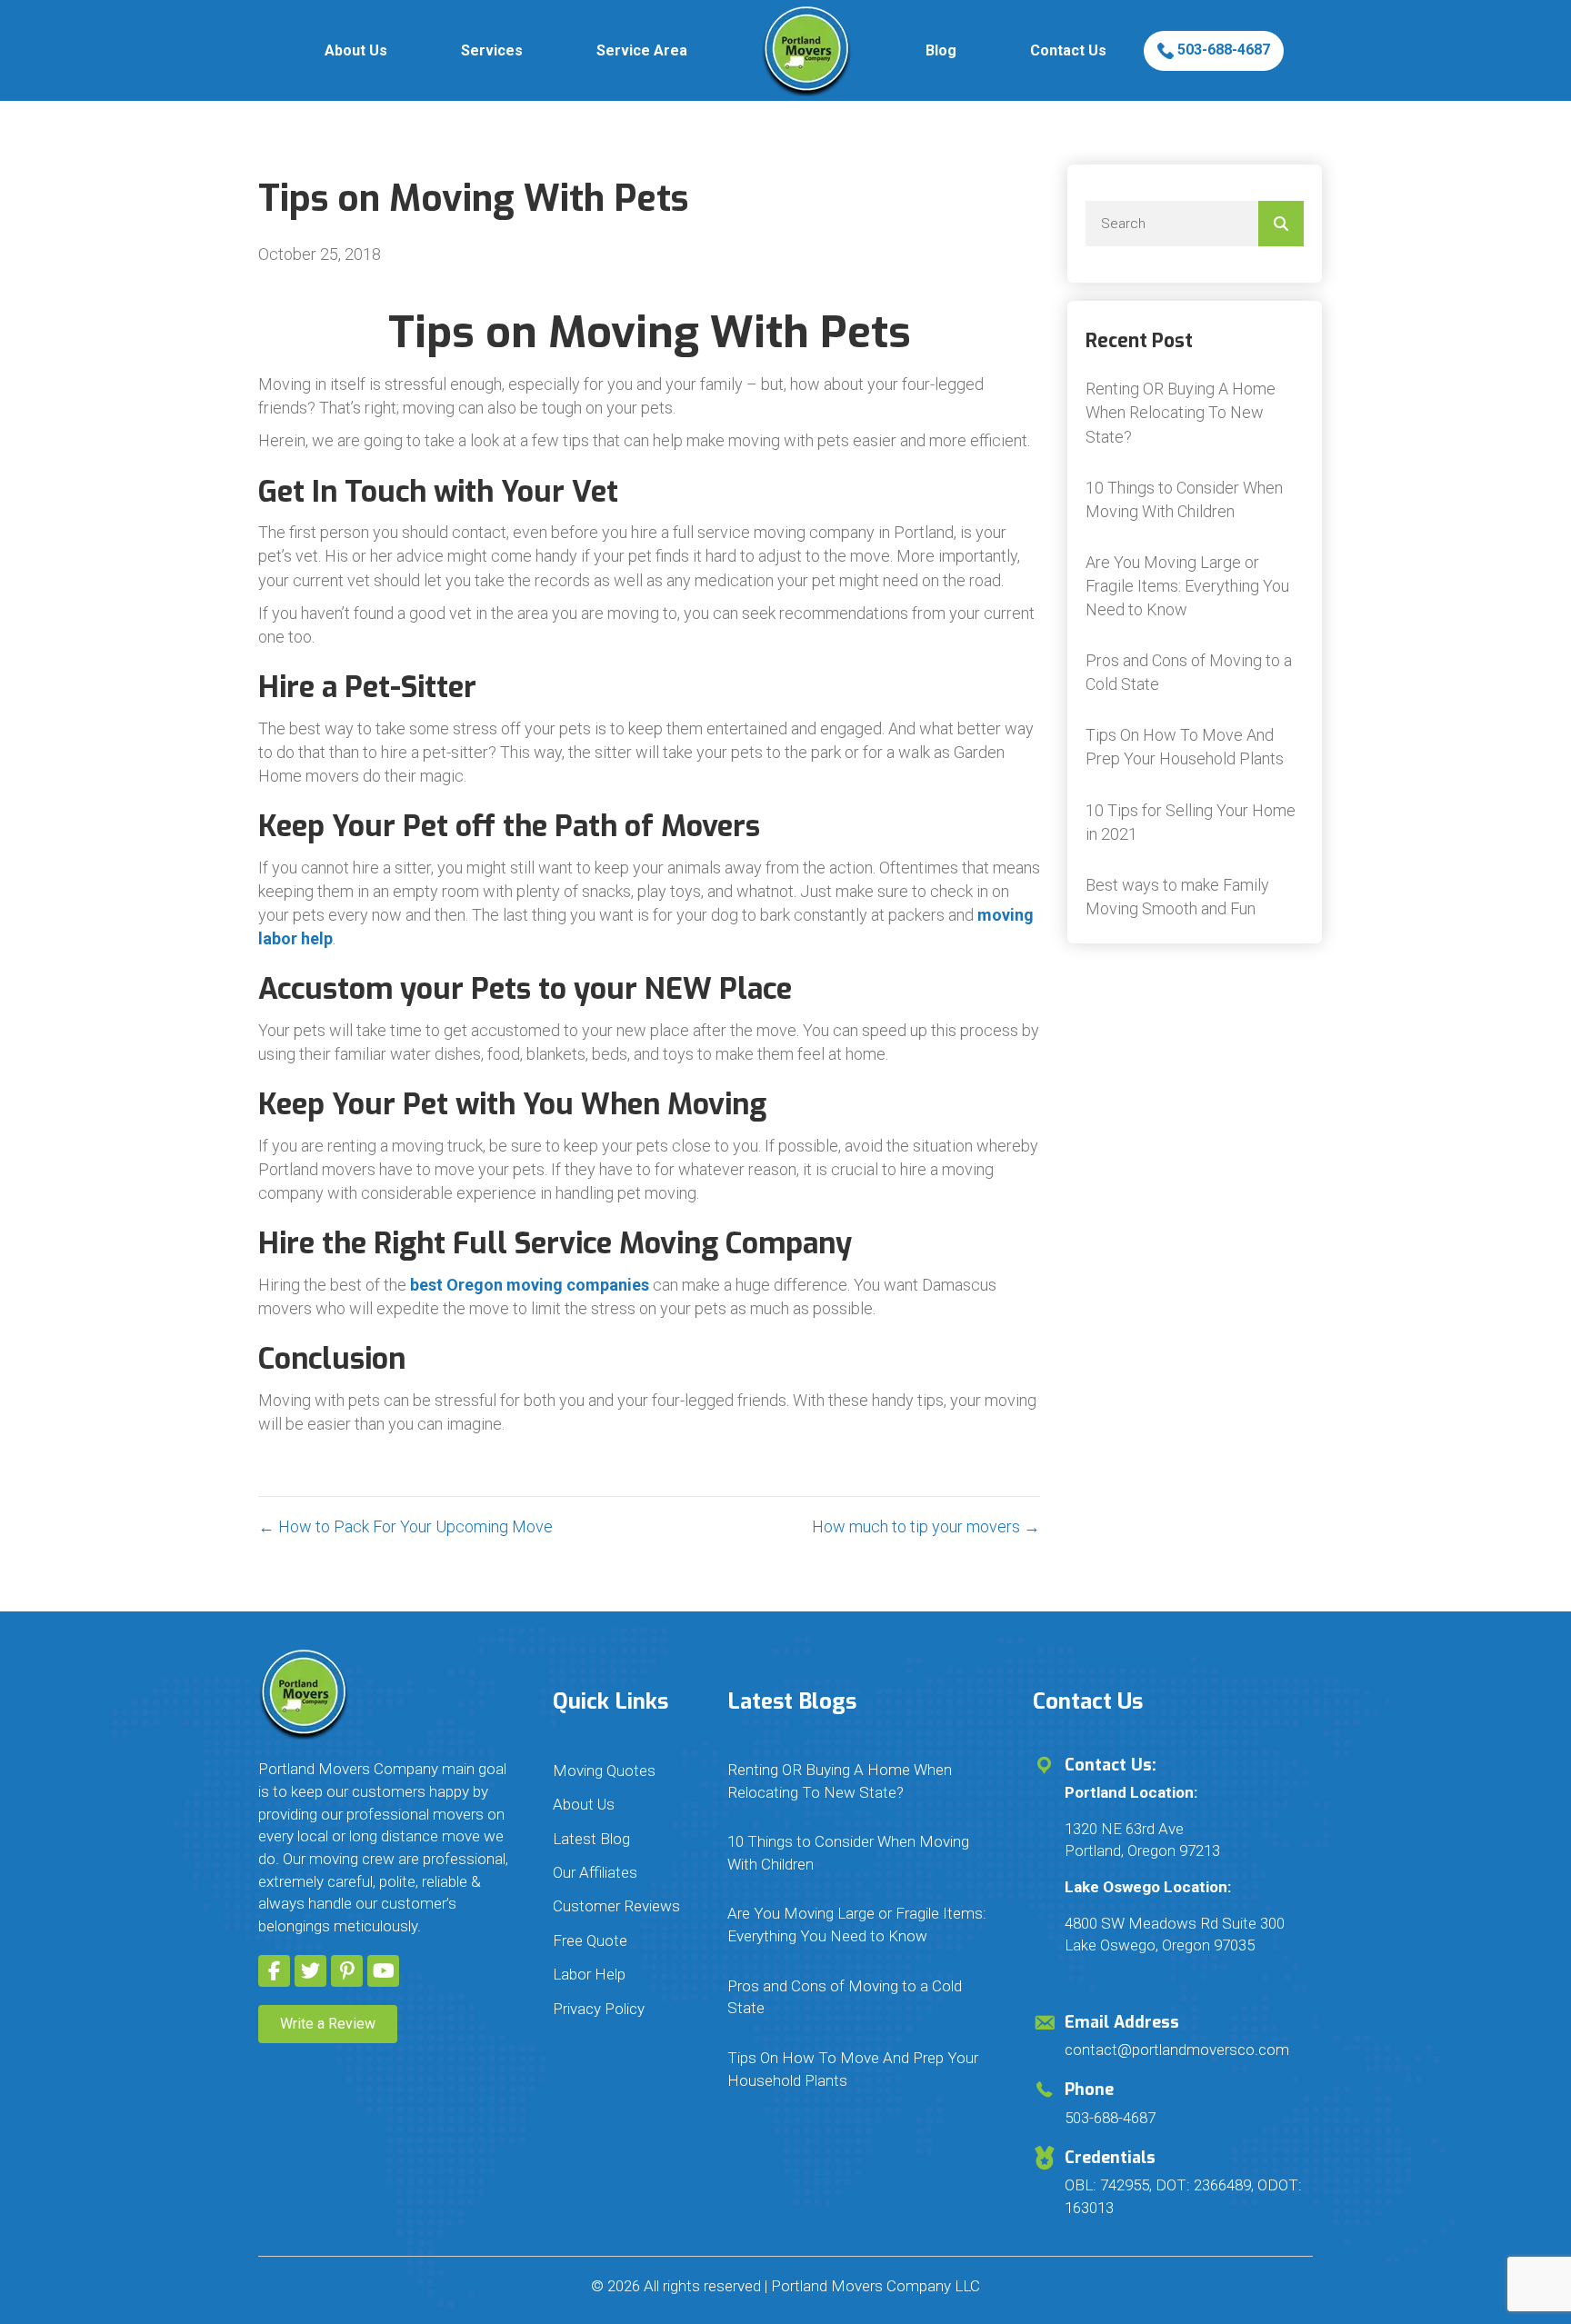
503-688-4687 (1222, 50)
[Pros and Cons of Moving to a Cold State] (1195, 673)
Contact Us (1068, 50)
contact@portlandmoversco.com (1177, 2050)
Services (492, 50)
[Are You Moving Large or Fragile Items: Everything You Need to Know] (1195, 586)
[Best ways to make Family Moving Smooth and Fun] (1195, 897)
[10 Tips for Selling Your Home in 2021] (1195, 823)
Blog (941, 50)
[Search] (1281, 224)
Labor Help (589, 1974)
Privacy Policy (599, 2009)
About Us (356, 50)
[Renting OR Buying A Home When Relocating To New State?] (1195, 413)
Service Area (642, 50)
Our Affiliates (595, 1872)
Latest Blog (591, 1839)
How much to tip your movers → (926, 1526)
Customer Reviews (616, 1906)
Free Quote (590, 1940)
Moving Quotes (604, 1770)
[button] (274, 1971)
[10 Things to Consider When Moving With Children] (1195, 500)
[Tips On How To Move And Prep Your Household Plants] (1195, 747)
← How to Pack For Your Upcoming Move (405, 1526)
